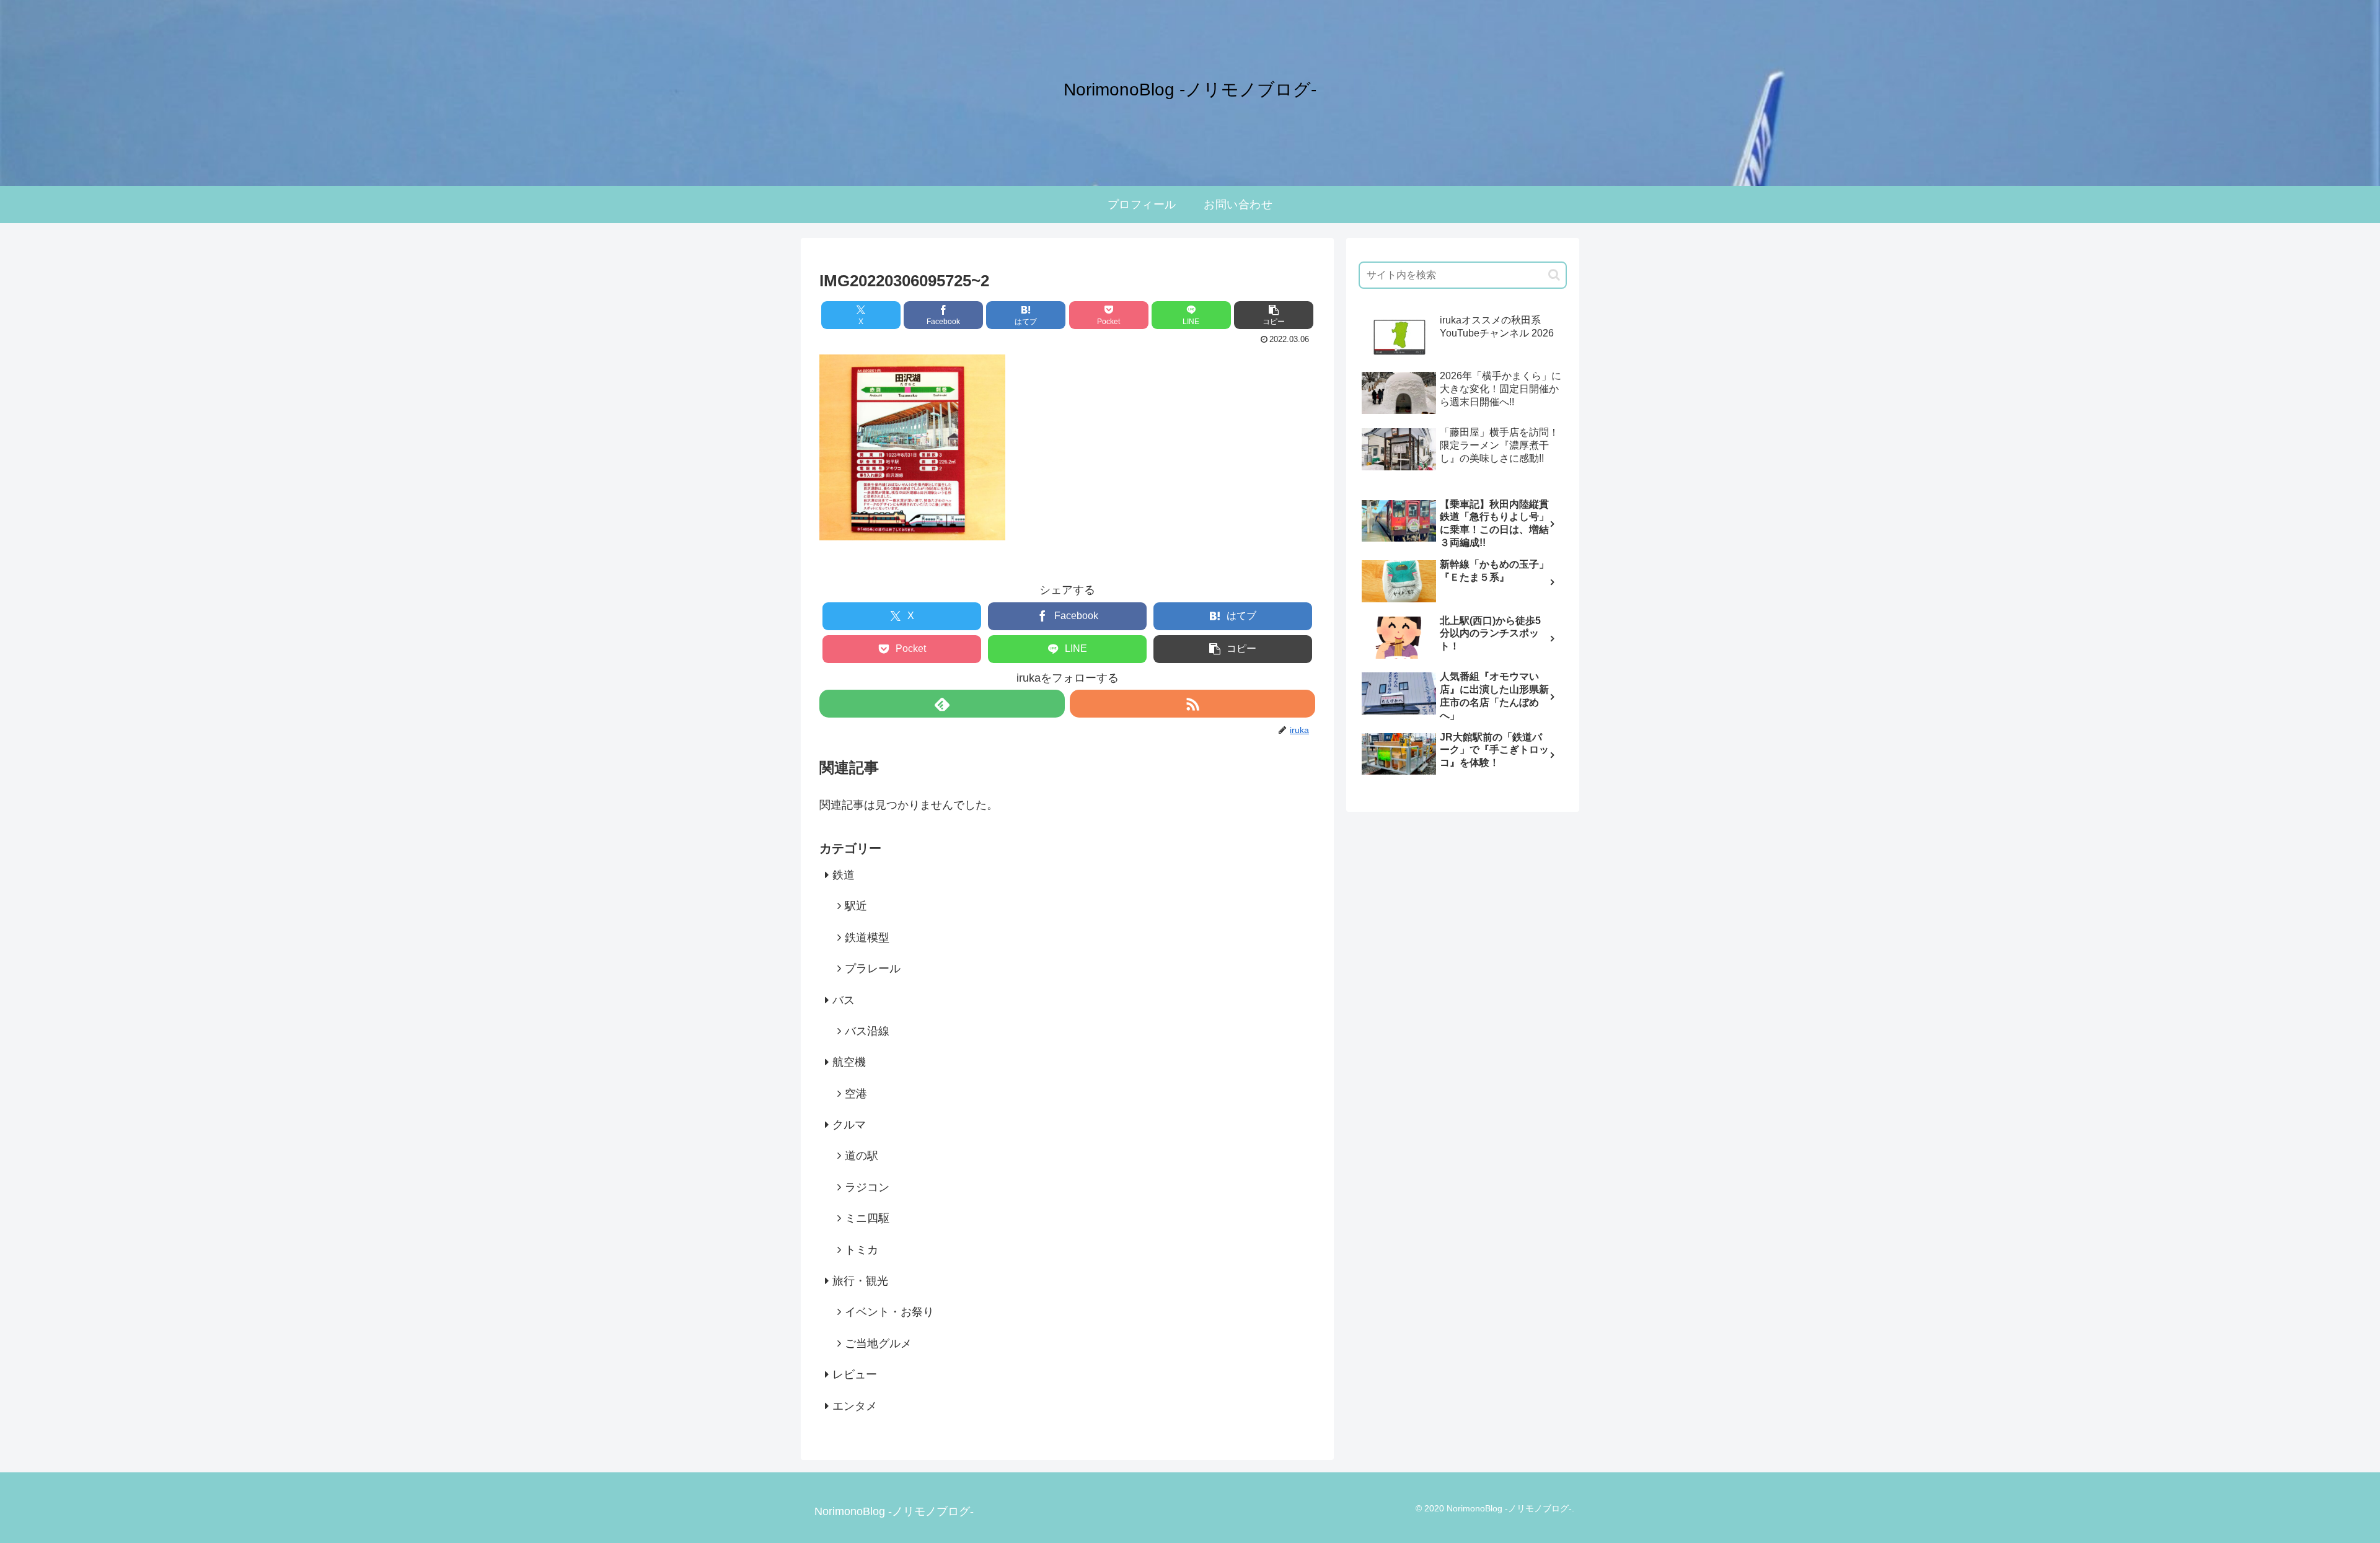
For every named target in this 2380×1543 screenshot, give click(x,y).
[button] (1274, 315)
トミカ (862, 1250)
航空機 (849, 1062)
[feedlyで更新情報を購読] (942, 704)
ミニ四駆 (867, 1218)
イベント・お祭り (889, 1312)
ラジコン (867, 1187)
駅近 (856, 906)
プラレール (873, 969)
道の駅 (862, 1156)
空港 (856, 1094)
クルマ (849, 1125)
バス (844, 1000)
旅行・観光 (860, 1281)
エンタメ (855, 1406)
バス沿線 (867, 1031)
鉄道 (844, 875)
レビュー (855, 1374)
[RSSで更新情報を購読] (1192, 704)
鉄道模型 (867, 938)
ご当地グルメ (878, 1343)
